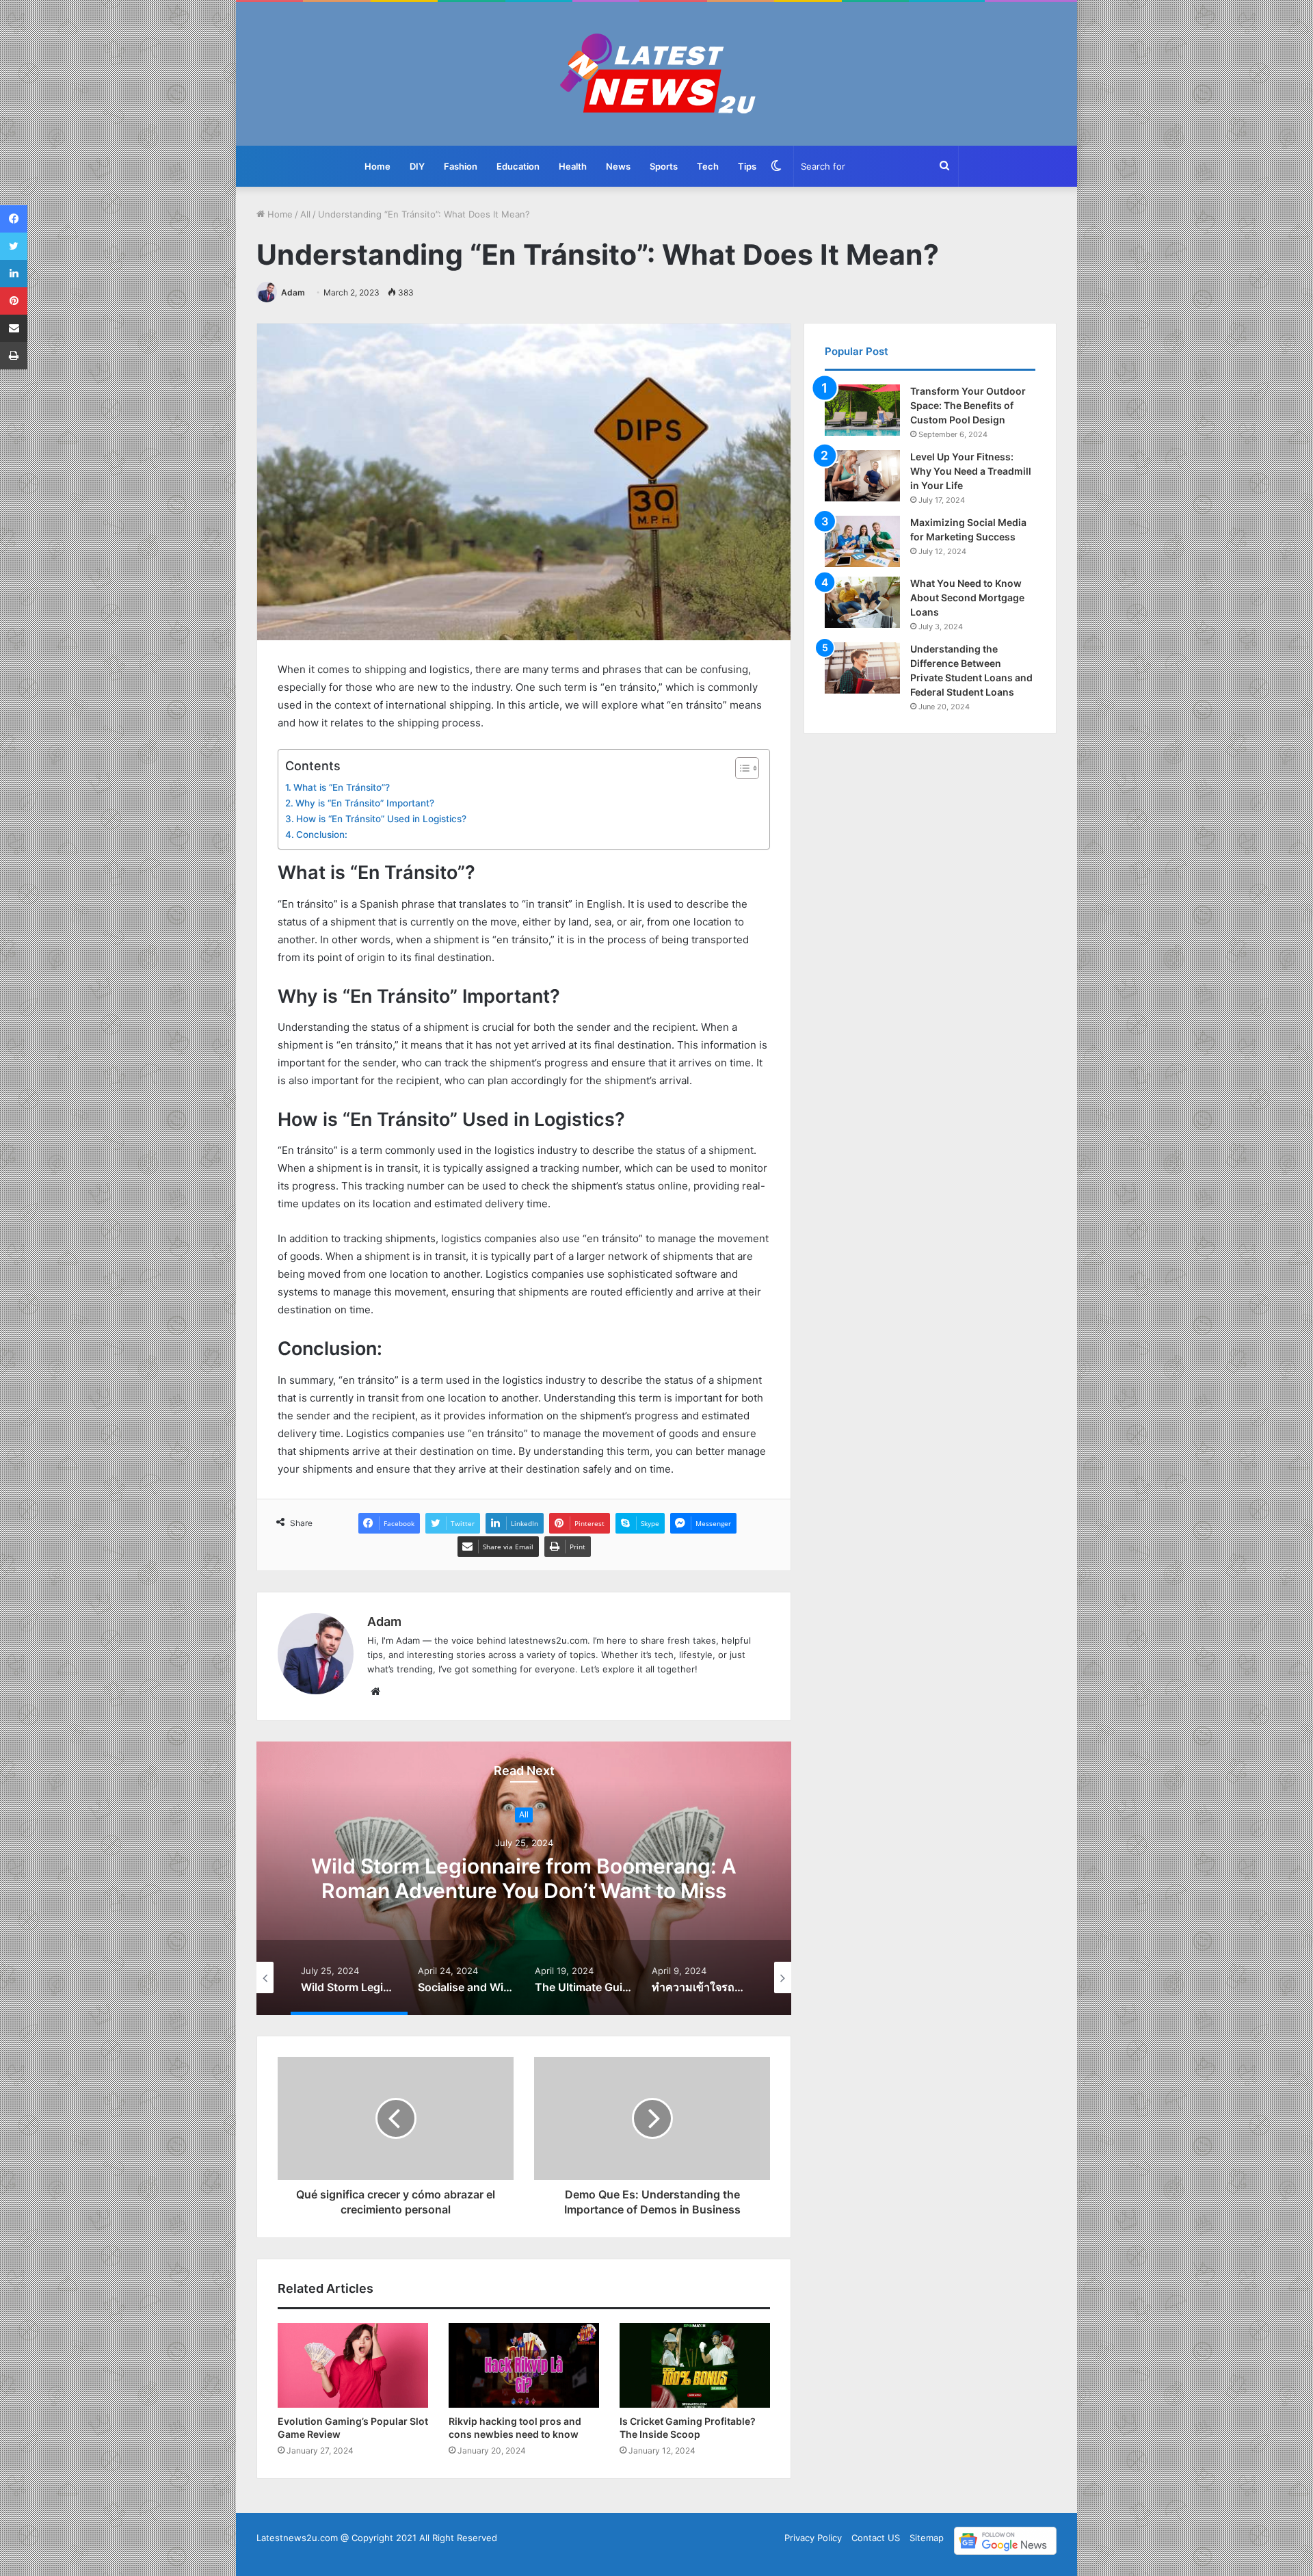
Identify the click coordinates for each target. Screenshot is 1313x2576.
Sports (664, 166)
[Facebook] (14, 219)
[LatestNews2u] (657, 74)
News (618, 166)
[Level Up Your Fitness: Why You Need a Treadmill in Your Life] (862, 476)
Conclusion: (322, 834)
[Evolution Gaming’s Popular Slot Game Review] (353, 2365)
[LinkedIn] (14, 274)
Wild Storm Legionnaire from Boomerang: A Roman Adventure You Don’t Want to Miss (524, 1879)
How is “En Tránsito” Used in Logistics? (381, 819)
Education (518, 166)
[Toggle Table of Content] (740, 768)
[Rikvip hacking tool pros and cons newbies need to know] (524, 2365)
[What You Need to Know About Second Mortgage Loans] (862, 602)
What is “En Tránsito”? (342, 787)
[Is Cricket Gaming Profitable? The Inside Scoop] (695, 2365)
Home (377, 166)
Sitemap (927, 2538)
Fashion (461, 166)
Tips (747, 166)
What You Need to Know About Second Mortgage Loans (967, 597)
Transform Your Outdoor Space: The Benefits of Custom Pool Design (968, 405)
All (305, 214)
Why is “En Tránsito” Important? (365, 803)
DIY (417, 166)
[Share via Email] (14, 328)
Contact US (876, 2538)
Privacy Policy (813, 2538)
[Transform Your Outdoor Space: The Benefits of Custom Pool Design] (862, 410)
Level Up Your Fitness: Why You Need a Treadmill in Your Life (971, 471)
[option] (524, 1878)
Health (573, 166)
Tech (708, 166)
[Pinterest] (14, 301)
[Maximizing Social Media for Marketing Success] (862, 541)
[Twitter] (14, 246)
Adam (293, 292)
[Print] (14, 356)
